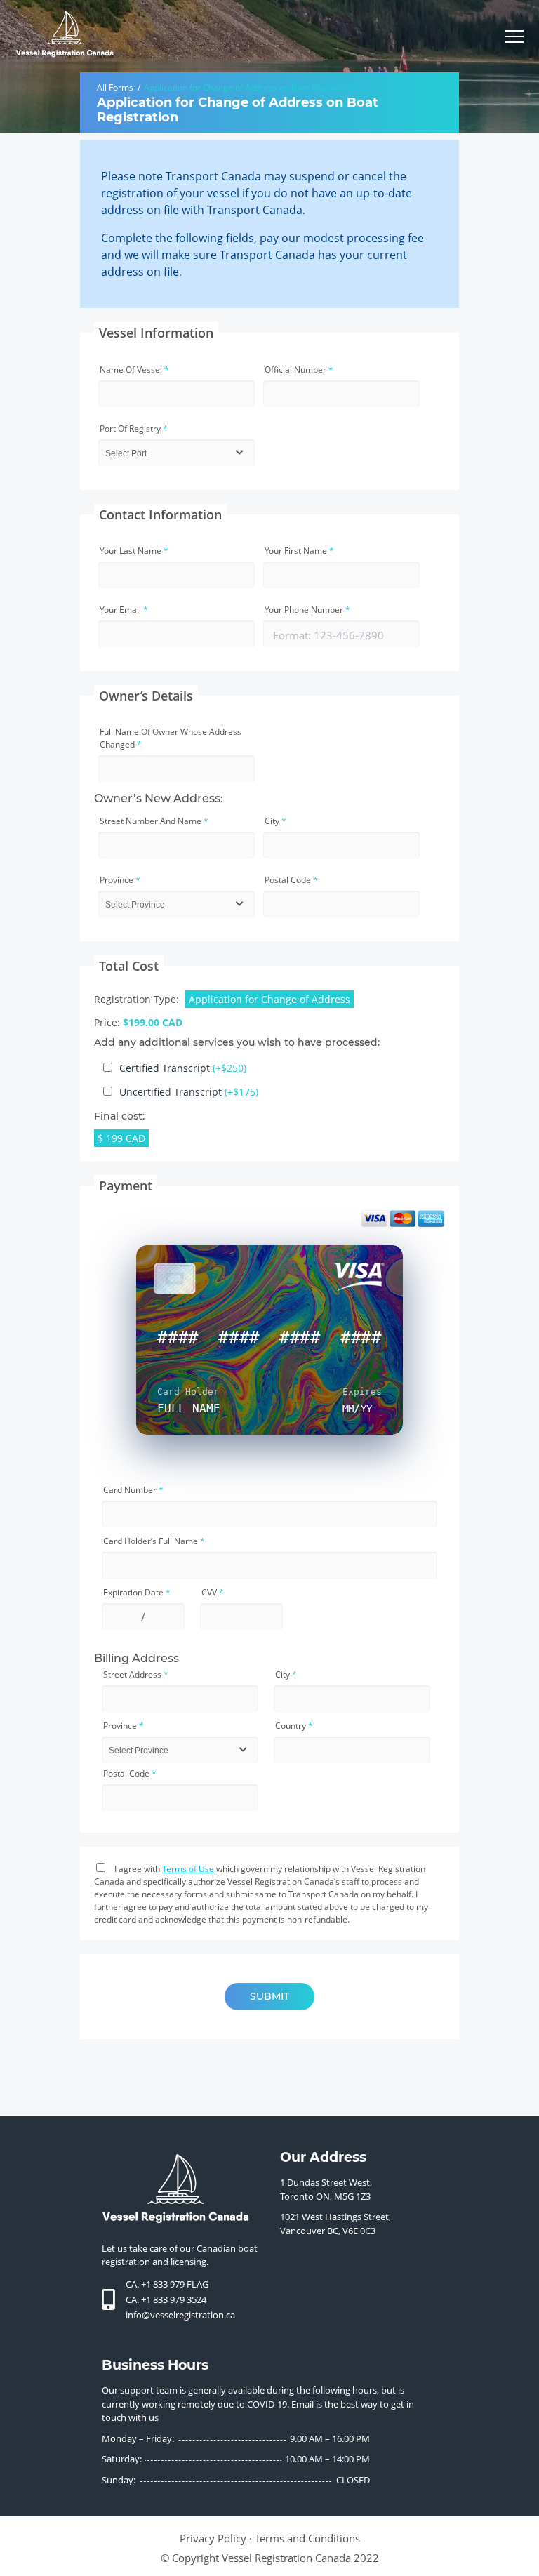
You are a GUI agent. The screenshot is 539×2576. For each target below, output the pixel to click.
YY (366, 1408)
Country (294, 1726)
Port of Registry (134, 429)
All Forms (115, 87)
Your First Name (299, 551)
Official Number (299, 370)
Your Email (124, 610)
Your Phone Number (307, 610)
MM (348, 1408)
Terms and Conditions (307, 2538)
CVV (213, 1592)
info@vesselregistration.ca (180, 2315)
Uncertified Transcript (189, 1092)
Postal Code (291, 880)
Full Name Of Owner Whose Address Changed (171, 738)
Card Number (133, 1490)
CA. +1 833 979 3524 (166, 2299)
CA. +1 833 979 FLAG (167, 2284)
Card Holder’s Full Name (154, 1541)
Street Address (136, 1674)
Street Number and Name (154, 821)
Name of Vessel (134, 370)
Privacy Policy (213, 2538)
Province (120, 880)
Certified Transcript (183, 1068)
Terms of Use (188, 1869)
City (275, 821)
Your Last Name (134, 551)
